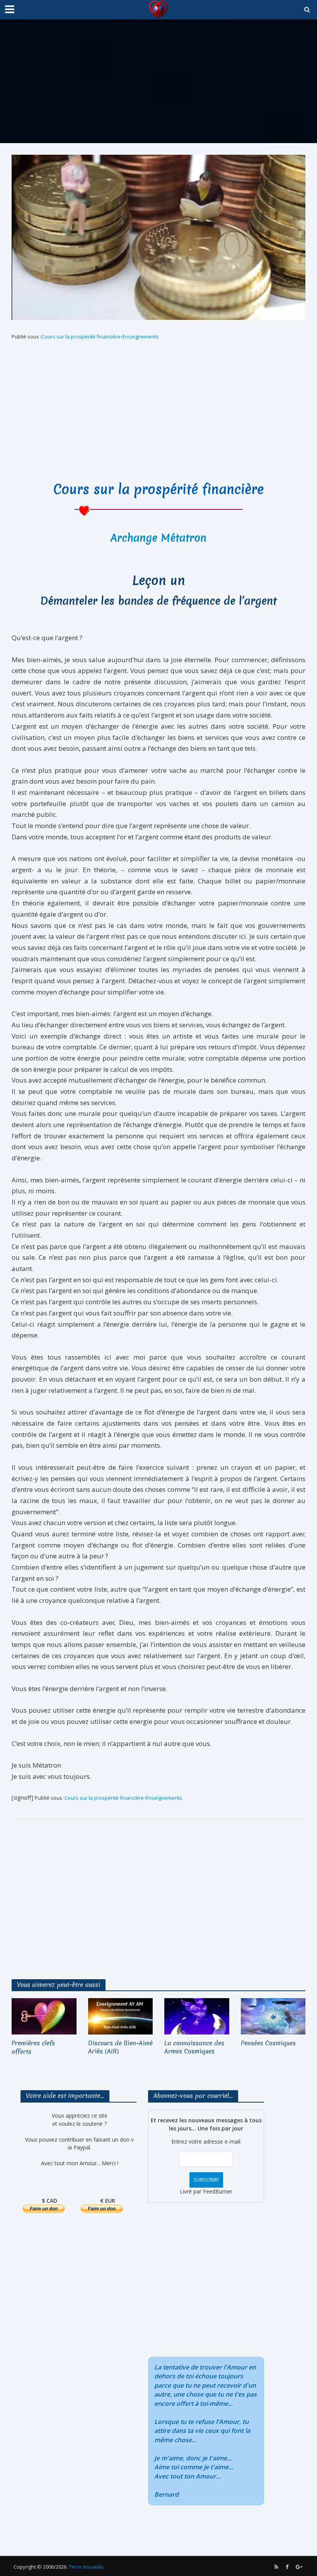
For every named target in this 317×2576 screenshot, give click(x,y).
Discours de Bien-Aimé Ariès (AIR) (120, 2047)
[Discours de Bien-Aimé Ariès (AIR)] (121, 2016)
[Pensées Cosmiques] (273, 2016)
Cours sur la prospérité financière (81, 337)
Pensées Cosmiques (268, 2043)
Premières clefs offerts (33, 2047)
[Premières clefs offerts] (44, 2016)
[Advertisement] (158, 81)
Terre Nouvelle (86, 2567)
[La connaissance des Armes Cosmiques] (197, 2016)
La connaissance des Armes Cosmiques (194, 2047)
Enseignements (141, 337)
